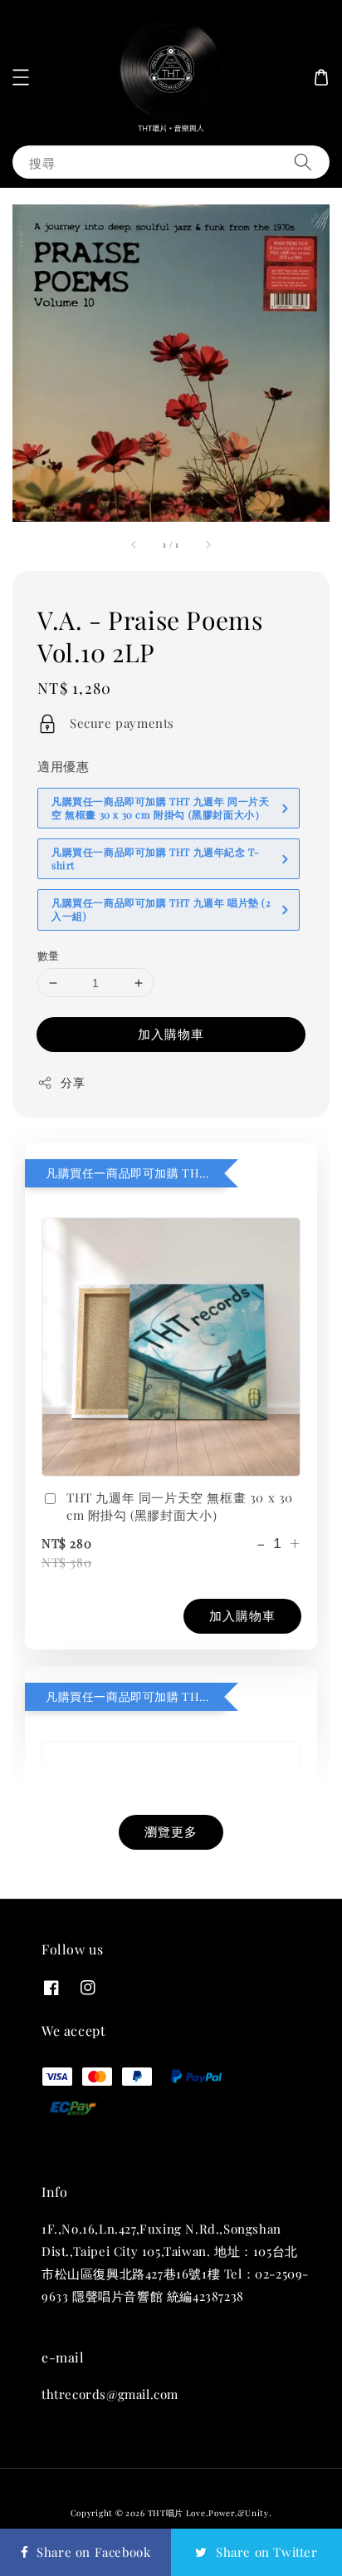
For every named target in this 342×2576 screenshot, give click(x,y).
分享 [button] (73, 1082)
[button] (21, 77)
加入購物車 (171, 1034)
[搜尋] (303, 162)
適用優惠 (63, 766)
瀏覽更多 (171, 1831)
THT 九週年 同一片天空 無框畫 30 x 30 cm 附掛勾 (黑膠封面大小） (180, 1506)
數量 (49, 955)
